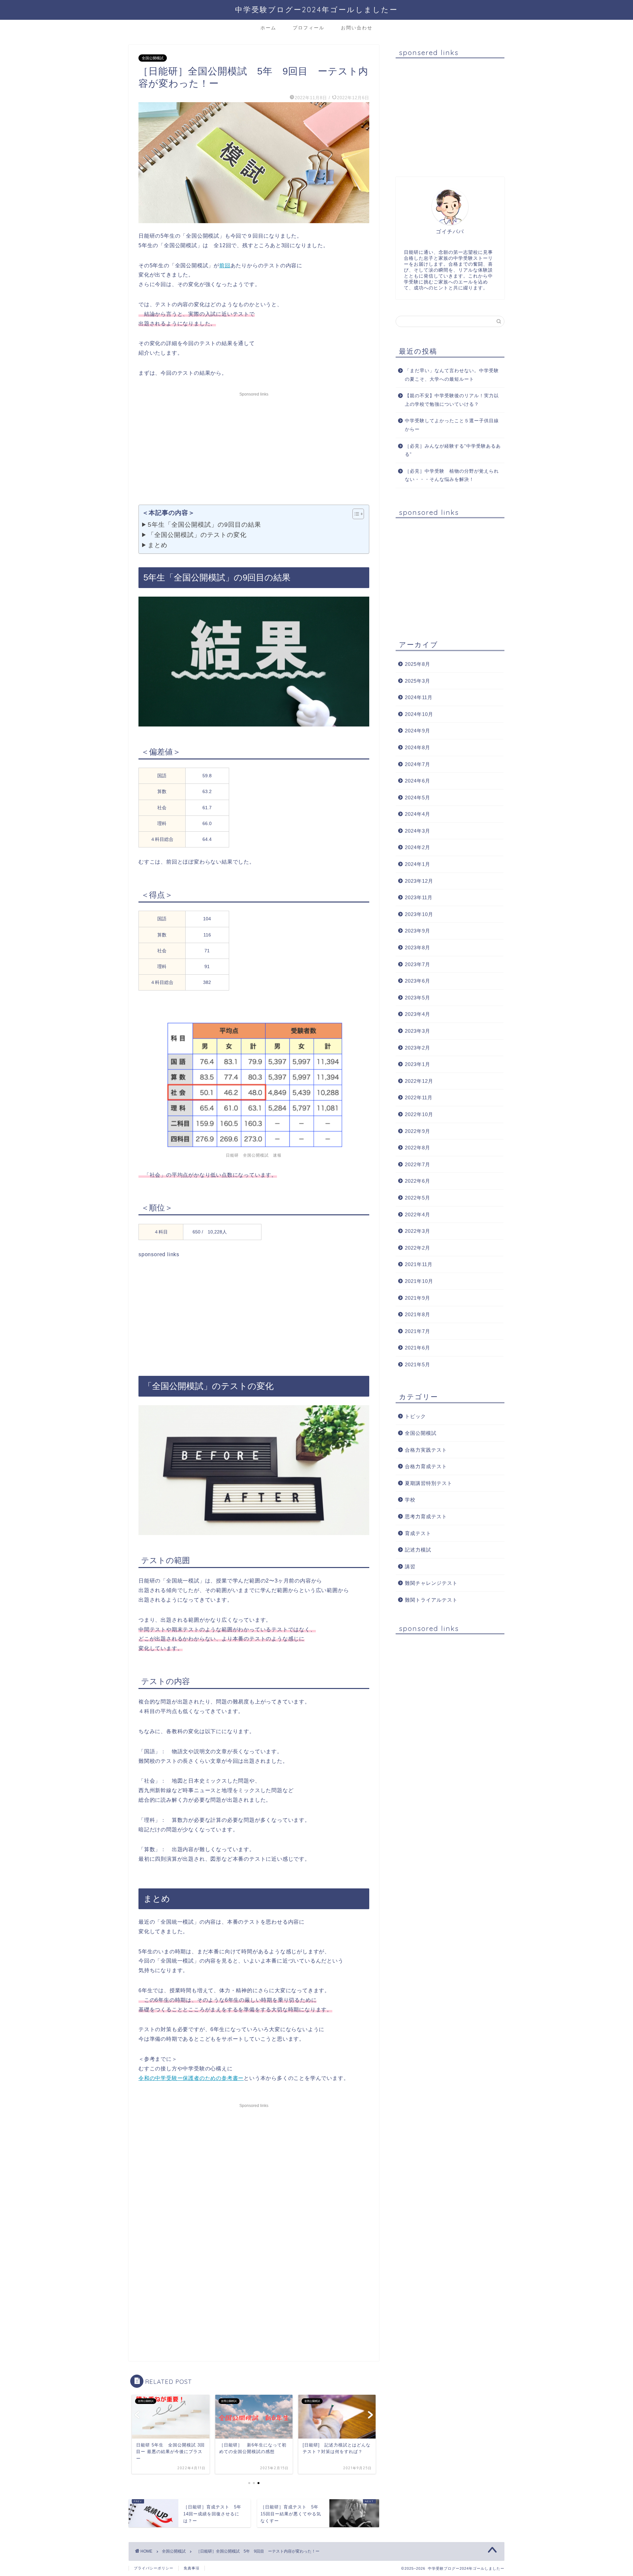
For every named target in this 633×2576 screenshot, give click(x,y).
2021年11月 (419, 1264)
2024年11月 (419, 697)
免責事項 (192, 2568)
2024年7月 (418, 764)
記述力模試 (418, 1550)
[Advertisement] (254, 445)
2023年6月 (418, 981)
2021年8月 (418, 1314)
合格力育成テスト (426, 1466)
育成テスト (418, 1533)
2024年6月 (418, 781)
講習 (410, 1567)
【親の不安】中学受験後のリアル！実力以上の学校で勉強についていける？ (452, 400)
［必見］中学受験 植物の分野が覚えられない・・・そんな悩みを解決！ (452, 475)
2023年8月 (418, 947)
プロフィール (309, 28)
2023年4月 (418, 1014)
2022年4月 (418, 1214)
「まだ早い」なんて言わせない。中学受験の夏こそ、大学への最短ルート (452, 375)
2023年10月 (419, 914)
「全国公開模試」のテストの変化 (197, 535)
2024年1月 (418, 864)
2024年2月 (418, 847)
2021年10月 (419, 1281)
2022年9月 (418, 1131)
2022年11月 (419, 1097)
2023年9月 (418, 931)
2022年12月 (419, 1081)
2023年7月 (418, 964)
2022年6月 (418, 1181)
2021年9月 (418, 1298)
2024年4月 (418, 814)
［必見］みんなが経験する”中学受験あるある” (453, 450)
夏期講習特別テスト (429, 1483)
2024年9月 (418, 731)
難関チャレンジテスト (431, 1583)
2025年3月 (418, 681)
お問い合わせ (357, 28)
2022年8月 (418, 1148)
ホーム (268, 28)
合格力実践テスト (426, 1450)
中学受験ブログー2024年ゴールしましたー (316, 9)
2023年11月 (419, 897)
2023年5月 (418, 998)
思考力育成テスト (426, 1516)
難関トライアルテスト (431, 1600)
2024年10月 (419, 714)
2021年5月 (418, 1364)
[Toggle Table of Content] (355, 514)
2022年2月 (418, 1248)
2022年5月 (418, 1198)
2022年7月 (418, 1164)
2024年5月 (418, 798)
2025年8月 (418, 664)
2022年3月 (418, 1231)
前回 (225, 266)
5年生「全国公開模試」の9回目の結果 (204, 524)
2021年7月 (418, 1331)
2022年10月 (419, 1114)
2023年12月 (419, 881)
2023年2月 (418, 1048)
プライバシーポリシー (154, 2568)
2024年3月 (418, 831)
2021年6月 (418, 1348)
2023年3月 (418, 1031)
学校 (410, 1500)
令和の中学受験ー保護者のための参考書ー (191, 2078)
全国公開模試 (153, 58)
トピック (415, 1416)
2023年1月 (418, 1064)
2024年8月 (418, 747)
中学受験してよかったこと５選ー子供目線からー (452, 425)
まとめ (158, 545)
